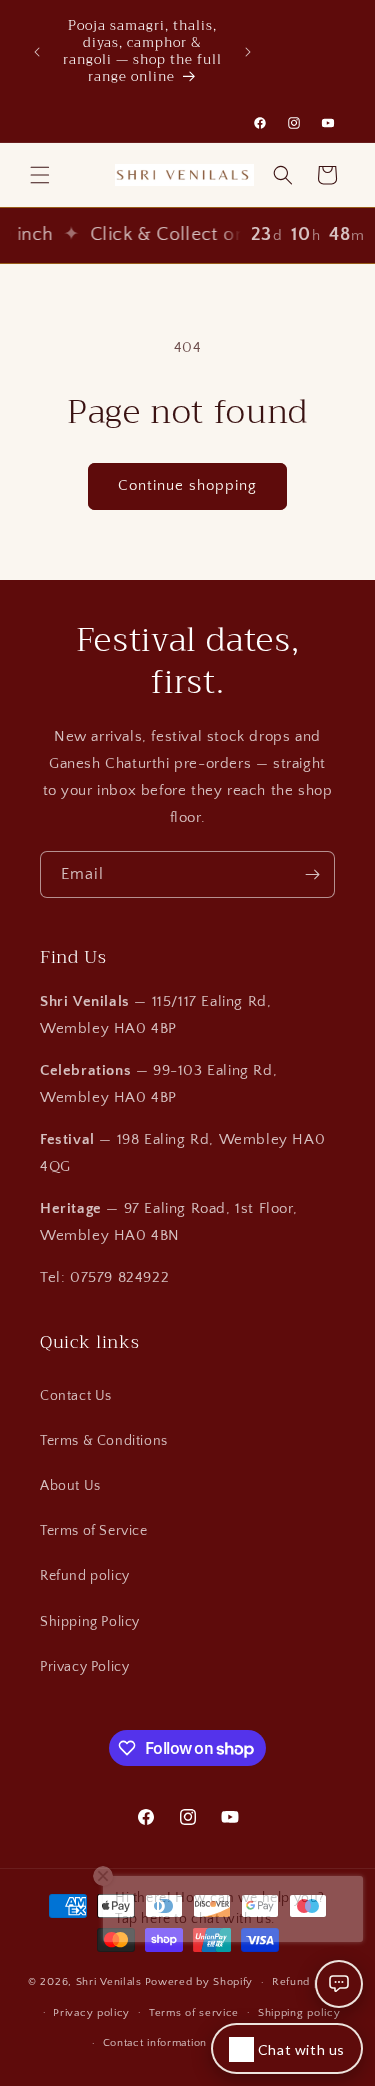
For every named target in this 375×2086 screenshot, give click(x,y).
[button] (40, 175)
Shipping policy (299, 2013)
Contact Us (76, 1396)
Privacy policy (91, 2013)
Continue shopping (187, 485)
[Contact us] (339, 1984)
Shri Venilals (109, 1982)
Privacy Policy (84, 1667)
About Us (70, 1486)
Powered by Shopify (199, 1982)
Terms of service (194, 2013)
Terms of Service (94, 1531)
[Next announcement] (248, 52)
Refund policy (85, 1576)
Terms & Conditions (104, 1441)
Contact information (155, 2043)
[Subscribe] (312, 874)
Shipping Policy (90, 1622)
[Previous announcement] (37, 52)
